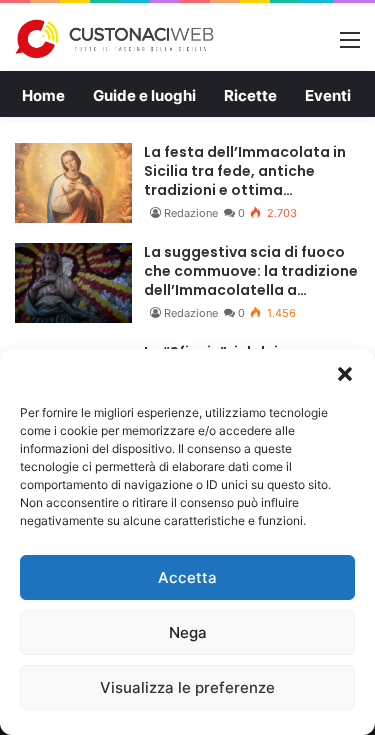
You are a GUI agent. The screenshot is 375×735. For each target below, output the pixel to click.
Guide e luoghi (144, 95)
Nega (188, 632)
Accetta (187, 577)
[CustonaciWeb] (115, 39)
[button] (345, 374)
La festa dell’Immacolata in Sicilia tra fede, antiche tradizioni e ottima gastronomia (245, 171)
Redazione (191, 213)
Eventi (328, 95)
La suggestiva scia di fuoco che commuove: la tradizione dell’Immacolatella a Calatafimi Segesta (251, 271)
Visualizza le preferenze (187, 687)
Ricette (250, 95)
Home (43, 95)
